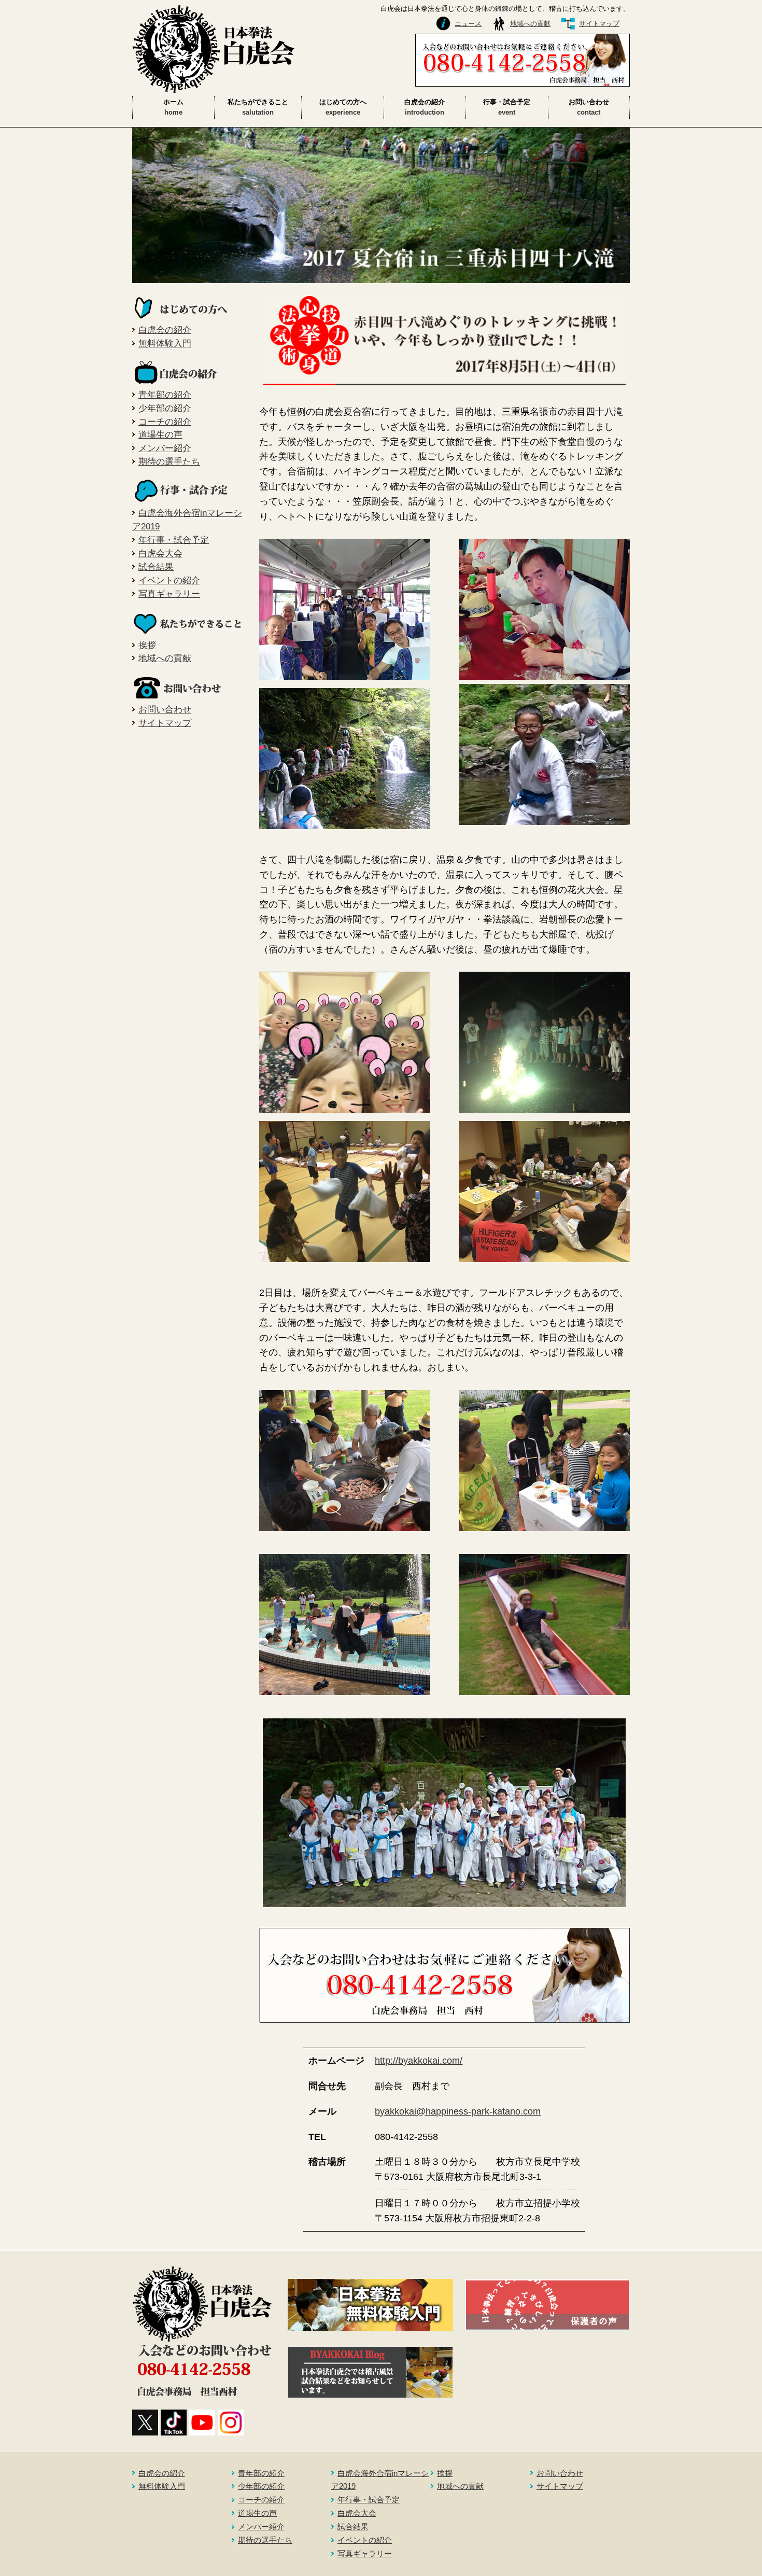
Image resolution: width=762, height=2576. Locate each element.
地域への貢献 (530, 24)
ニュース (468, 24)
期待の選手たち (169, 461)
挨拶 (147, 645)
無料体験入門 (165, 343)
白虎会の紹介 (165, 330)
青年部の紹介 (165, 395)
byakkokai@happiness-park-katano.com (458, 2111)
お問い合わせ (165, 709)
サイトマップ (599, 24)
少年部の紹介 (165, 408)
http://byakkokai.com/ (419, 2061)
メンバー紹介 (165, 448)
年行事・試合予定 (174, 540)
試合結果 (156, 567)
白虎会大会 (160, 553)
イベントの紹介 (169, 580)
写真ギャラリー (169, 594)
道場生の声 (160, 435)
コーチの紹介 (165, 422)
